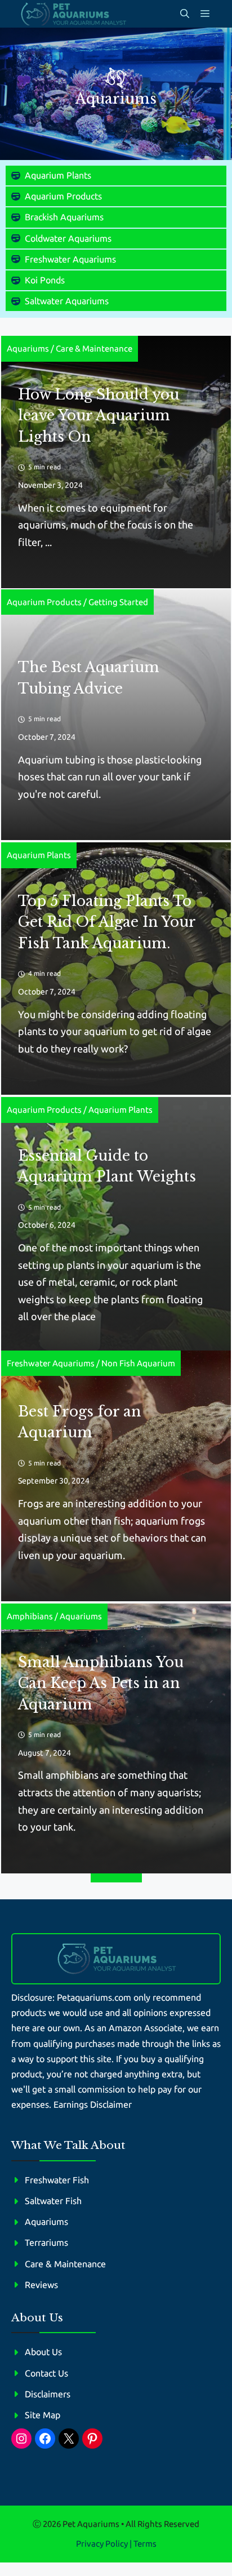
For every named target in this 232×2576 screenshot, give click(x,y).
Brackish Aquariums (64, 217)
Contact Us (46, 2373)
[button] (185, 14)
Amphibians (30, 1616)
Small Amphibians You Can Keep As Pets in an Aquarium (101, 1684)
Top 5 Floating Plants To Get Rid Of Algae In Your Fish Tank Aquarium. (107, 922)
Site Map (43, 2415)
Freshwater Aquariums (70, 259)
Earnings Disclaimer (93, 2104)
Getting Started (118, 602)
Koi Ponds (45, 280)
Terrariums (46, 2242)
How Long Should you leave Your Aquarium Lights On (99, 416)
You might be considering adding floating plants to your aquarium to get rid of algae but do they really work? (115, 1031)
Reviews (41, 2285)
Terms (145, 2544)
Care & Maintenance (94, 348)
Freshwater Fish (57, 2180)
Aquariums (28, 348)
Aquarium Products (63, 196)
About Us (43, 2352)
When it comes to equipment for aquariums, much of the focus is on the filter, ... (106, 525)
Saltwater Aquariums (67, 301)
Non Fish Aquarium (138, 1363)
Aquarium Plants (58, 175)
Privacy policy (102, 2544)
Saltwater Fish (53, 2201)
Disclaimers (48, 2394)
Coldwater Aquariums (68, 238)
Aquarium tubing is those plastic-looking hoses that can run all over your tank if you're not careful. (110, 777)
